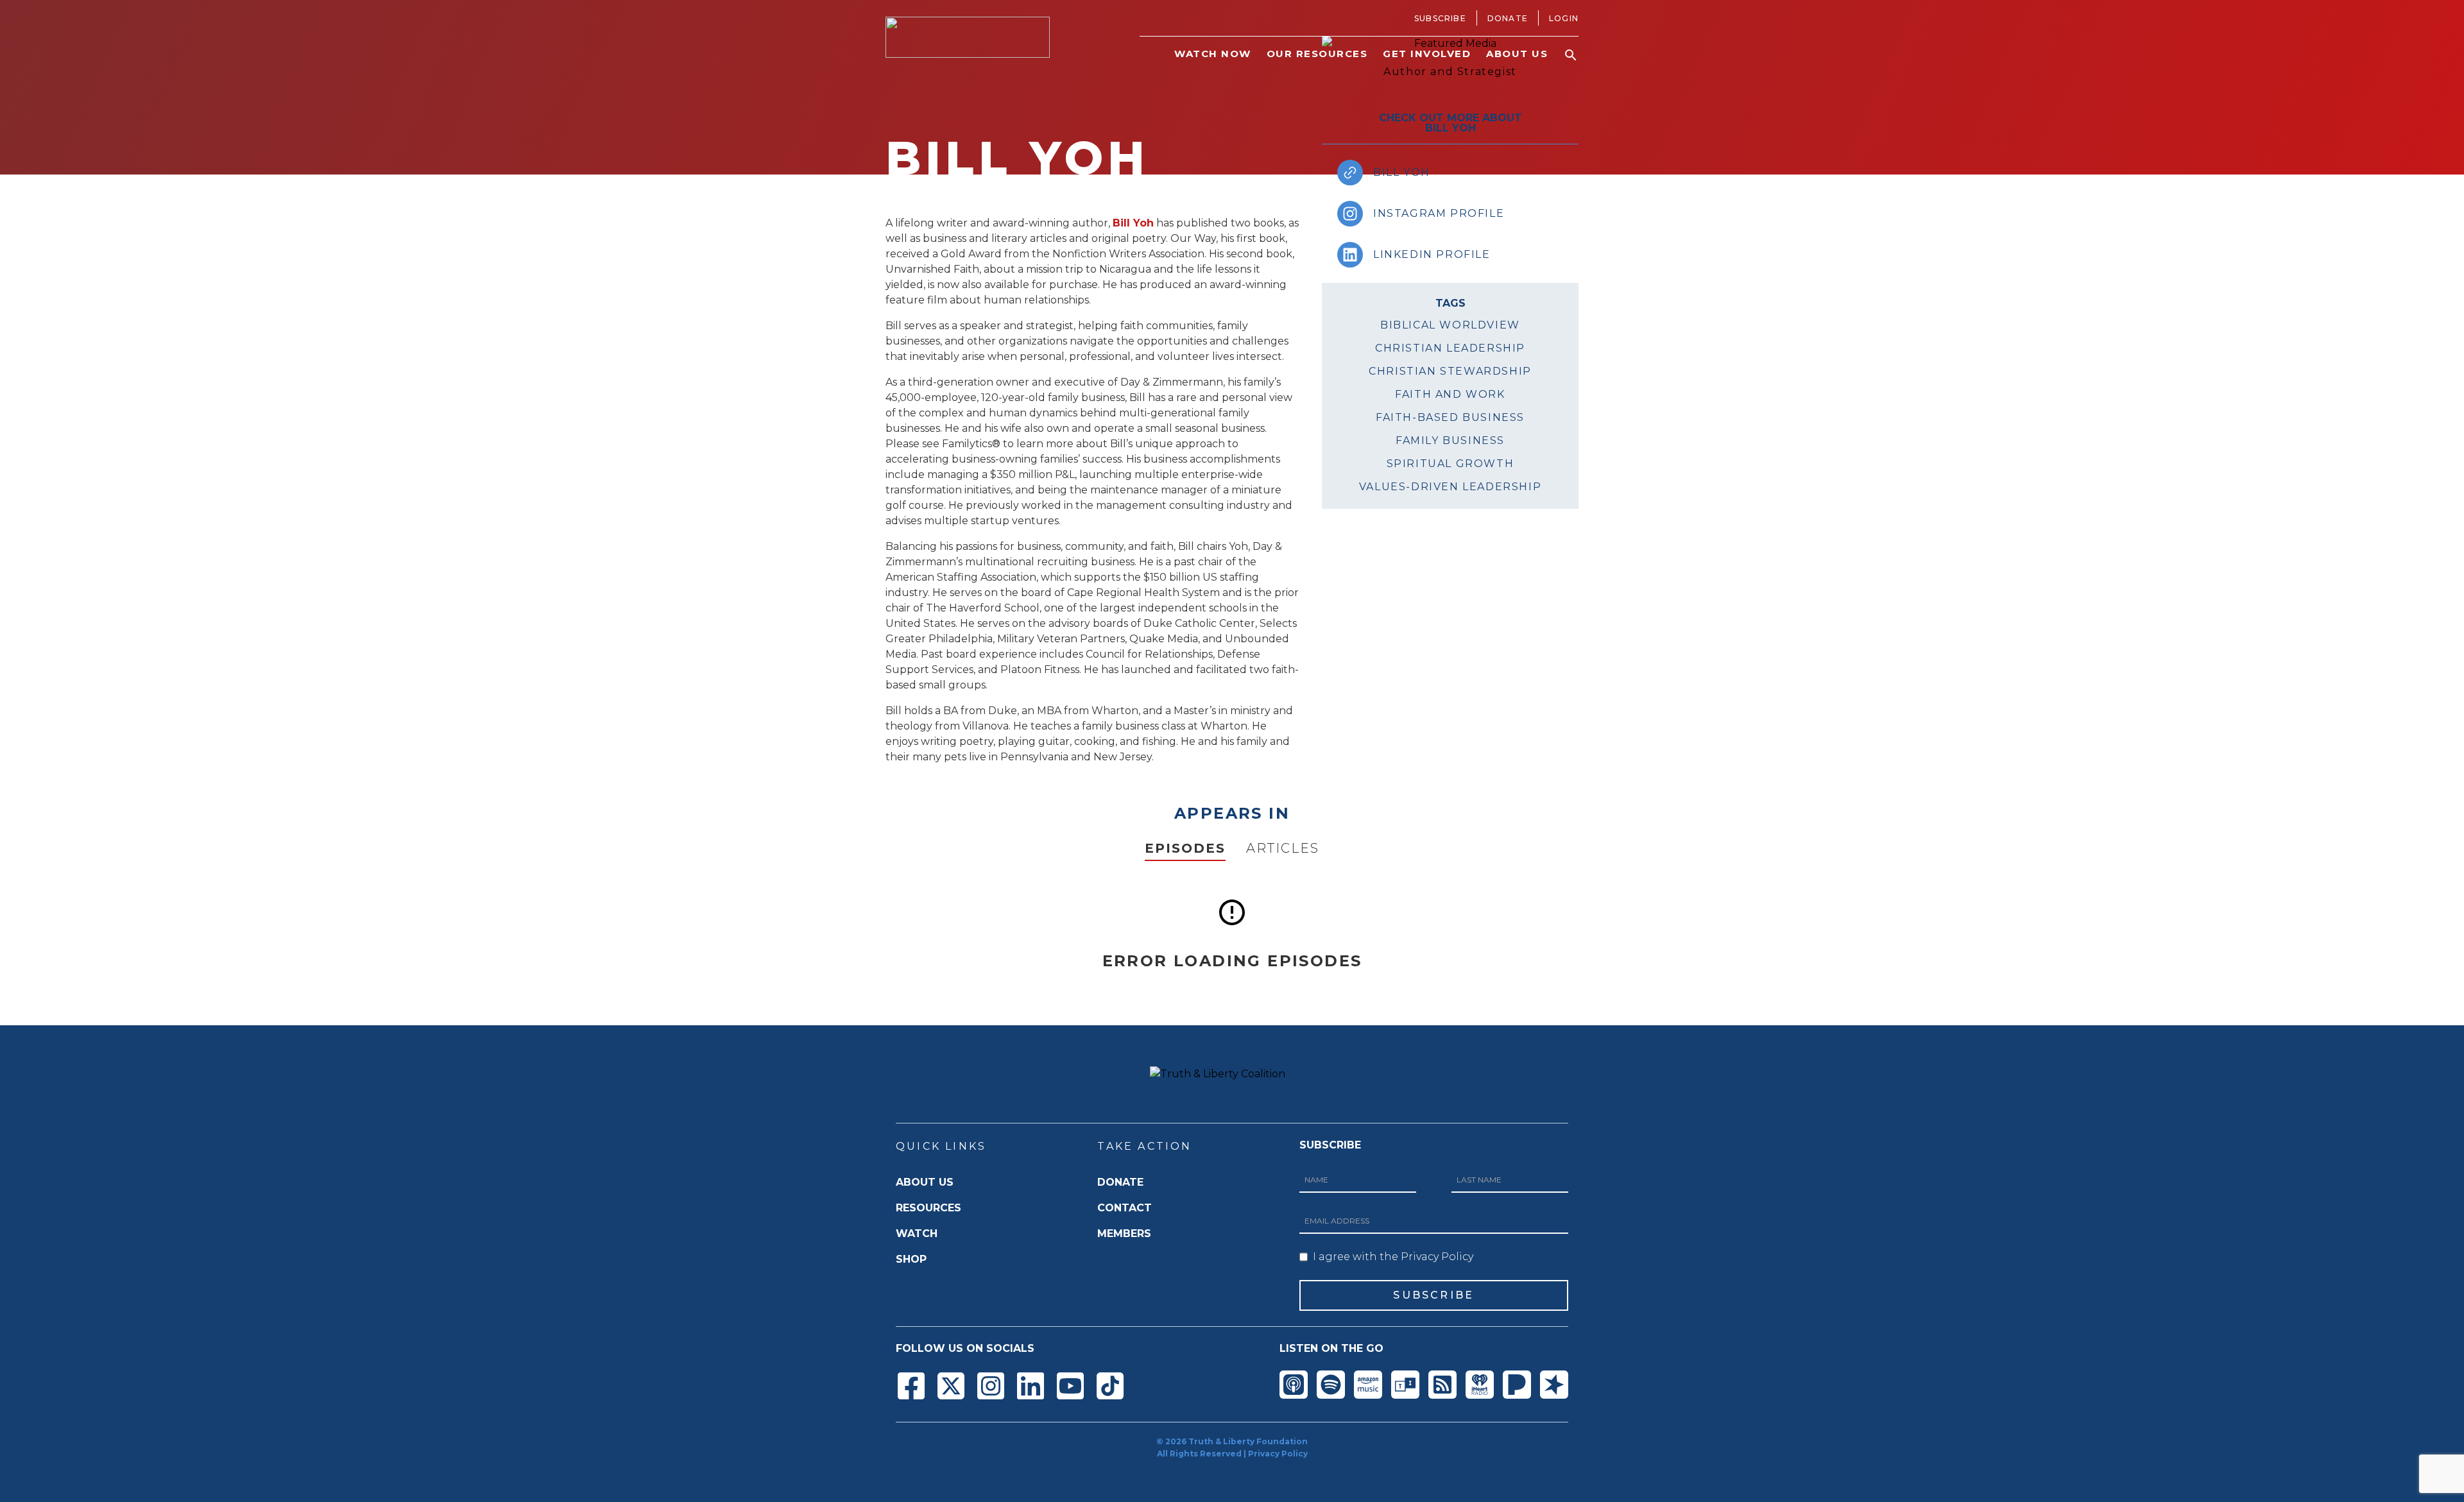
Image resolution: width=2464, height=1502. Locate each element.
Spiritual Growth (1450, 464)
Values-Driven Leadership (1450, 487)
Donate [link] (1508, 18)
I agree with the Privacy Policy (1393, 1257)
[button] (1571, 55)
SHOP (911, 1259)
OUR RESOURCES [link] (1317, 54)
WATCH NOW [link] (1213, 54)
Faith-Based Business (1450, 417)
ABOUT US (925, 1182)
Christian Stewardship (1450, 371)
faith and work (1450, 394)
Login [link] (1564, 18)
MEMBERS (1124, 1233)
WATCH (917, 1233)
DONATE (1120, 1182)
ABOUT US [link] (1517, 54)
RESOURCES (928, 1208)
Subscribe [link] (1440, 18)
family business (1450, 440)
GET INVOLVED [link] (1427, 54)
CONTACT (1125, 1208)
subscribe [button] (1433, 1295)
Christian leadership (1450, 348)
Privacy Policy (1278, 1454)
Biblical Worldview (1450, 325)
